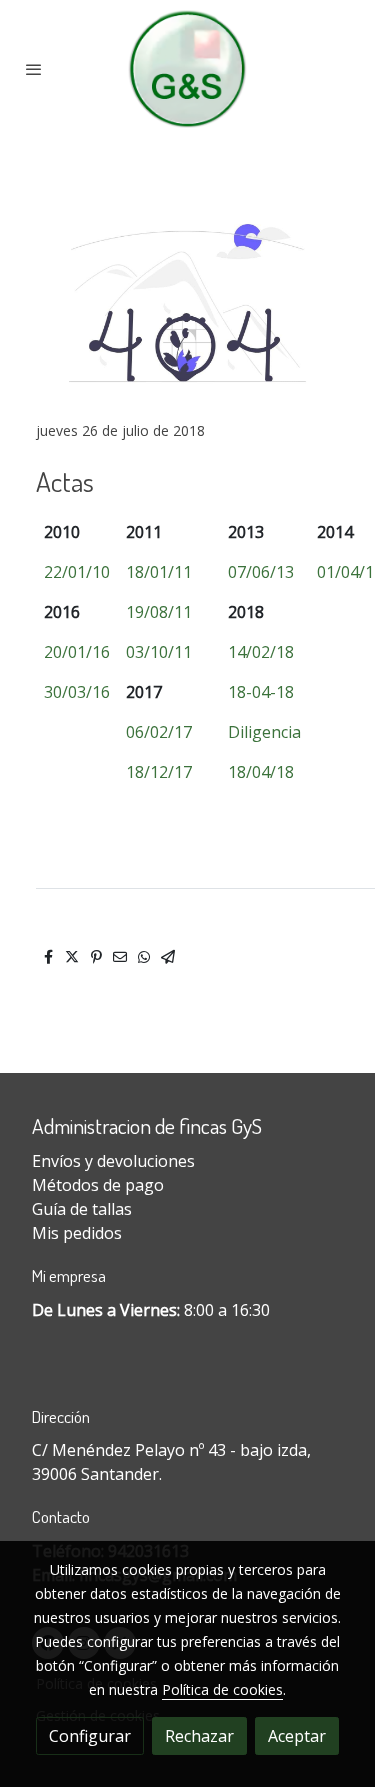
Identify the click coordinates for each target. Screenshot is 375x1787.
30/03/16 (77, 692)
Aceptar (297, 1736)
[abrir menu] (34, 69)
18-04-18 (261, 692)
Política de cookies (222, 1689)
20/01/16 (77, 652)
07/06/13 (261, 572)
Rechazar (199, 1736)
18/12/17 (159, 772)
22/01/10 (77, 572)
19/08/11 (159, 612)
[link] (188, 69)
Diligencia (264, 732)
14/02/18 (261, 652)
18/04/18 (261, 772)
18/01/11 (159, 572)
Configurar (90, 1736)
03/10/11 (159, 652)
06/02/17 (159, 732)
